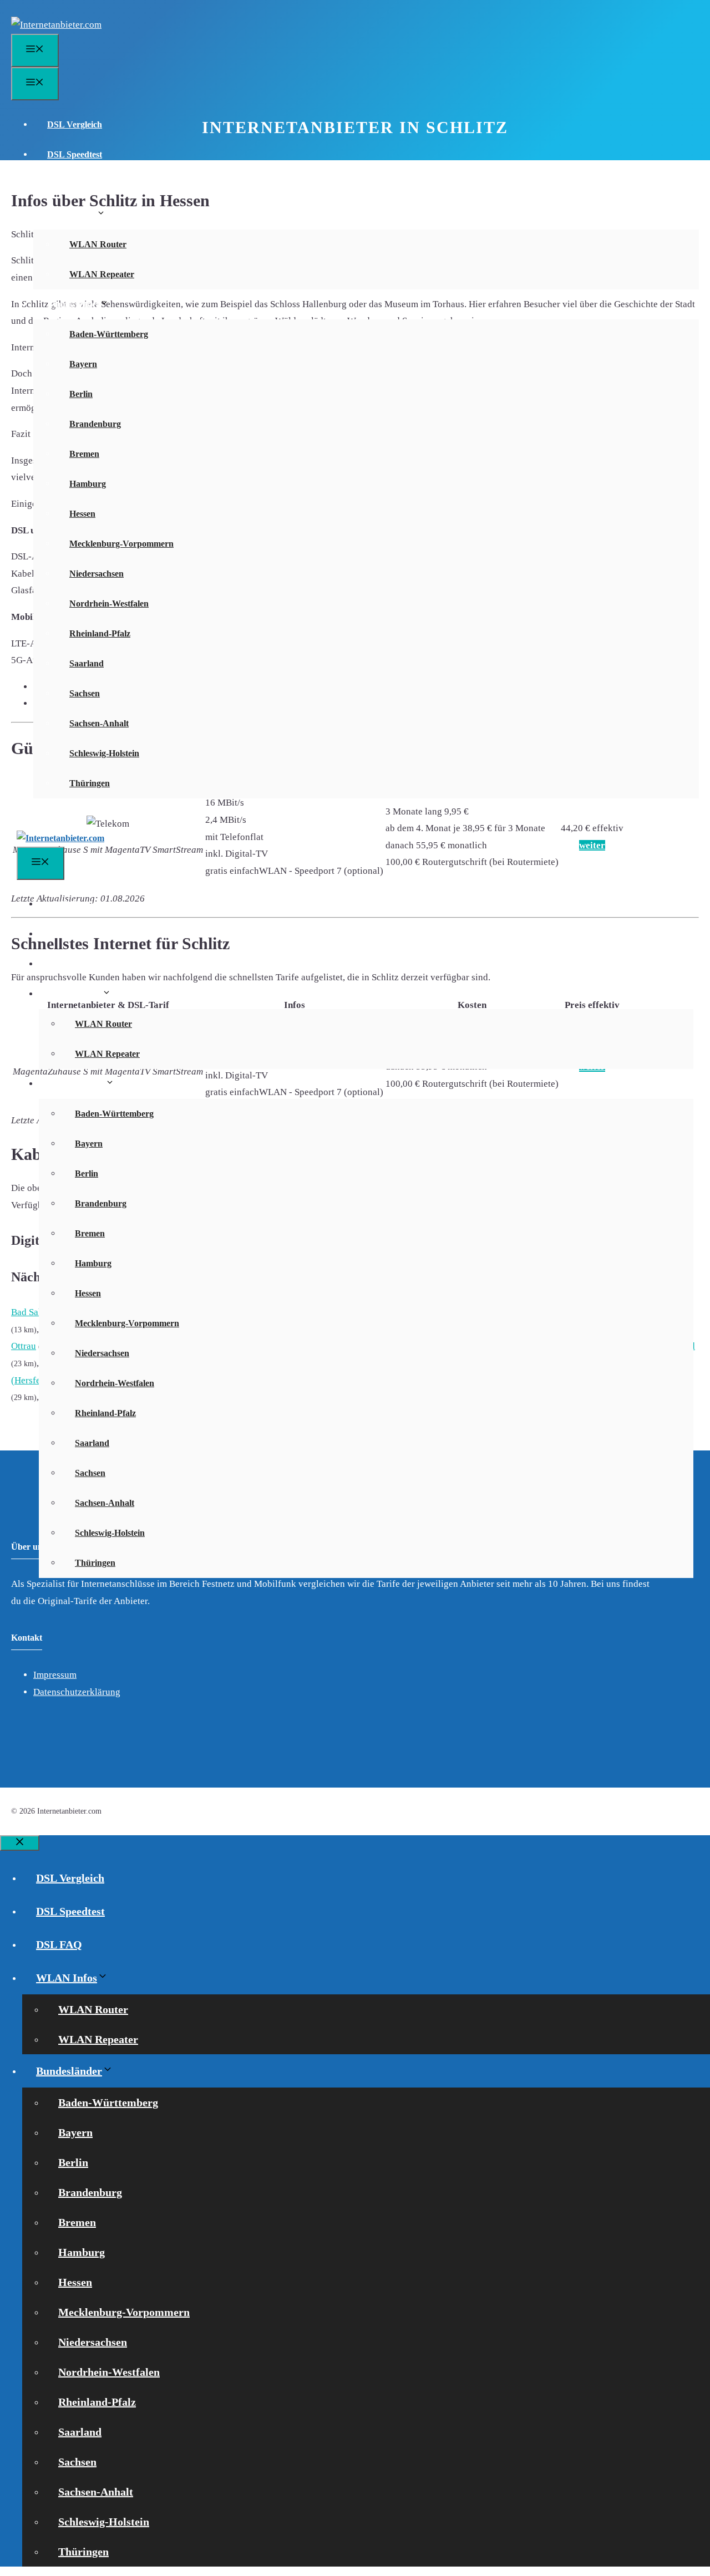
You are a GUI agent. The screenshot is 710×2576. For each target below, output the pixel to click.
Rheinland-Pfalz (100, 633)
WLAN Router (98, 244)
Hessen (82, 514)
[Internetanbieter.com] (60, 838)
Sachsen (85, 693)
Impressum (55, 1675)
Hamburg (88, 484)
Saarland (87, 663)
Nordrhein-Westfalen (109, 604)
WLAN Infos (72, 214)
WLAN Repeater (102, 274)
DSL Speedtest (75, 154)
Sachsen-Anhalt (99, 723)
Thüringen (90, 783)
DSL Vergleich (75, 124)
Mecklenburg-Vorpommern (121, 544)
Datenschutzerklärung (77, 1692)
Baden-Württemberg (109, 334)
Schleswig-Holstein (104, 753)
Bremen (84, 454)
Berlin (81, 394)
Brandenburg (95, 424)
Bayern (83, 364)
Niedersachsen (97, 574)
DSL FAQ (66, 184)
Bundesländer (73, 304)
